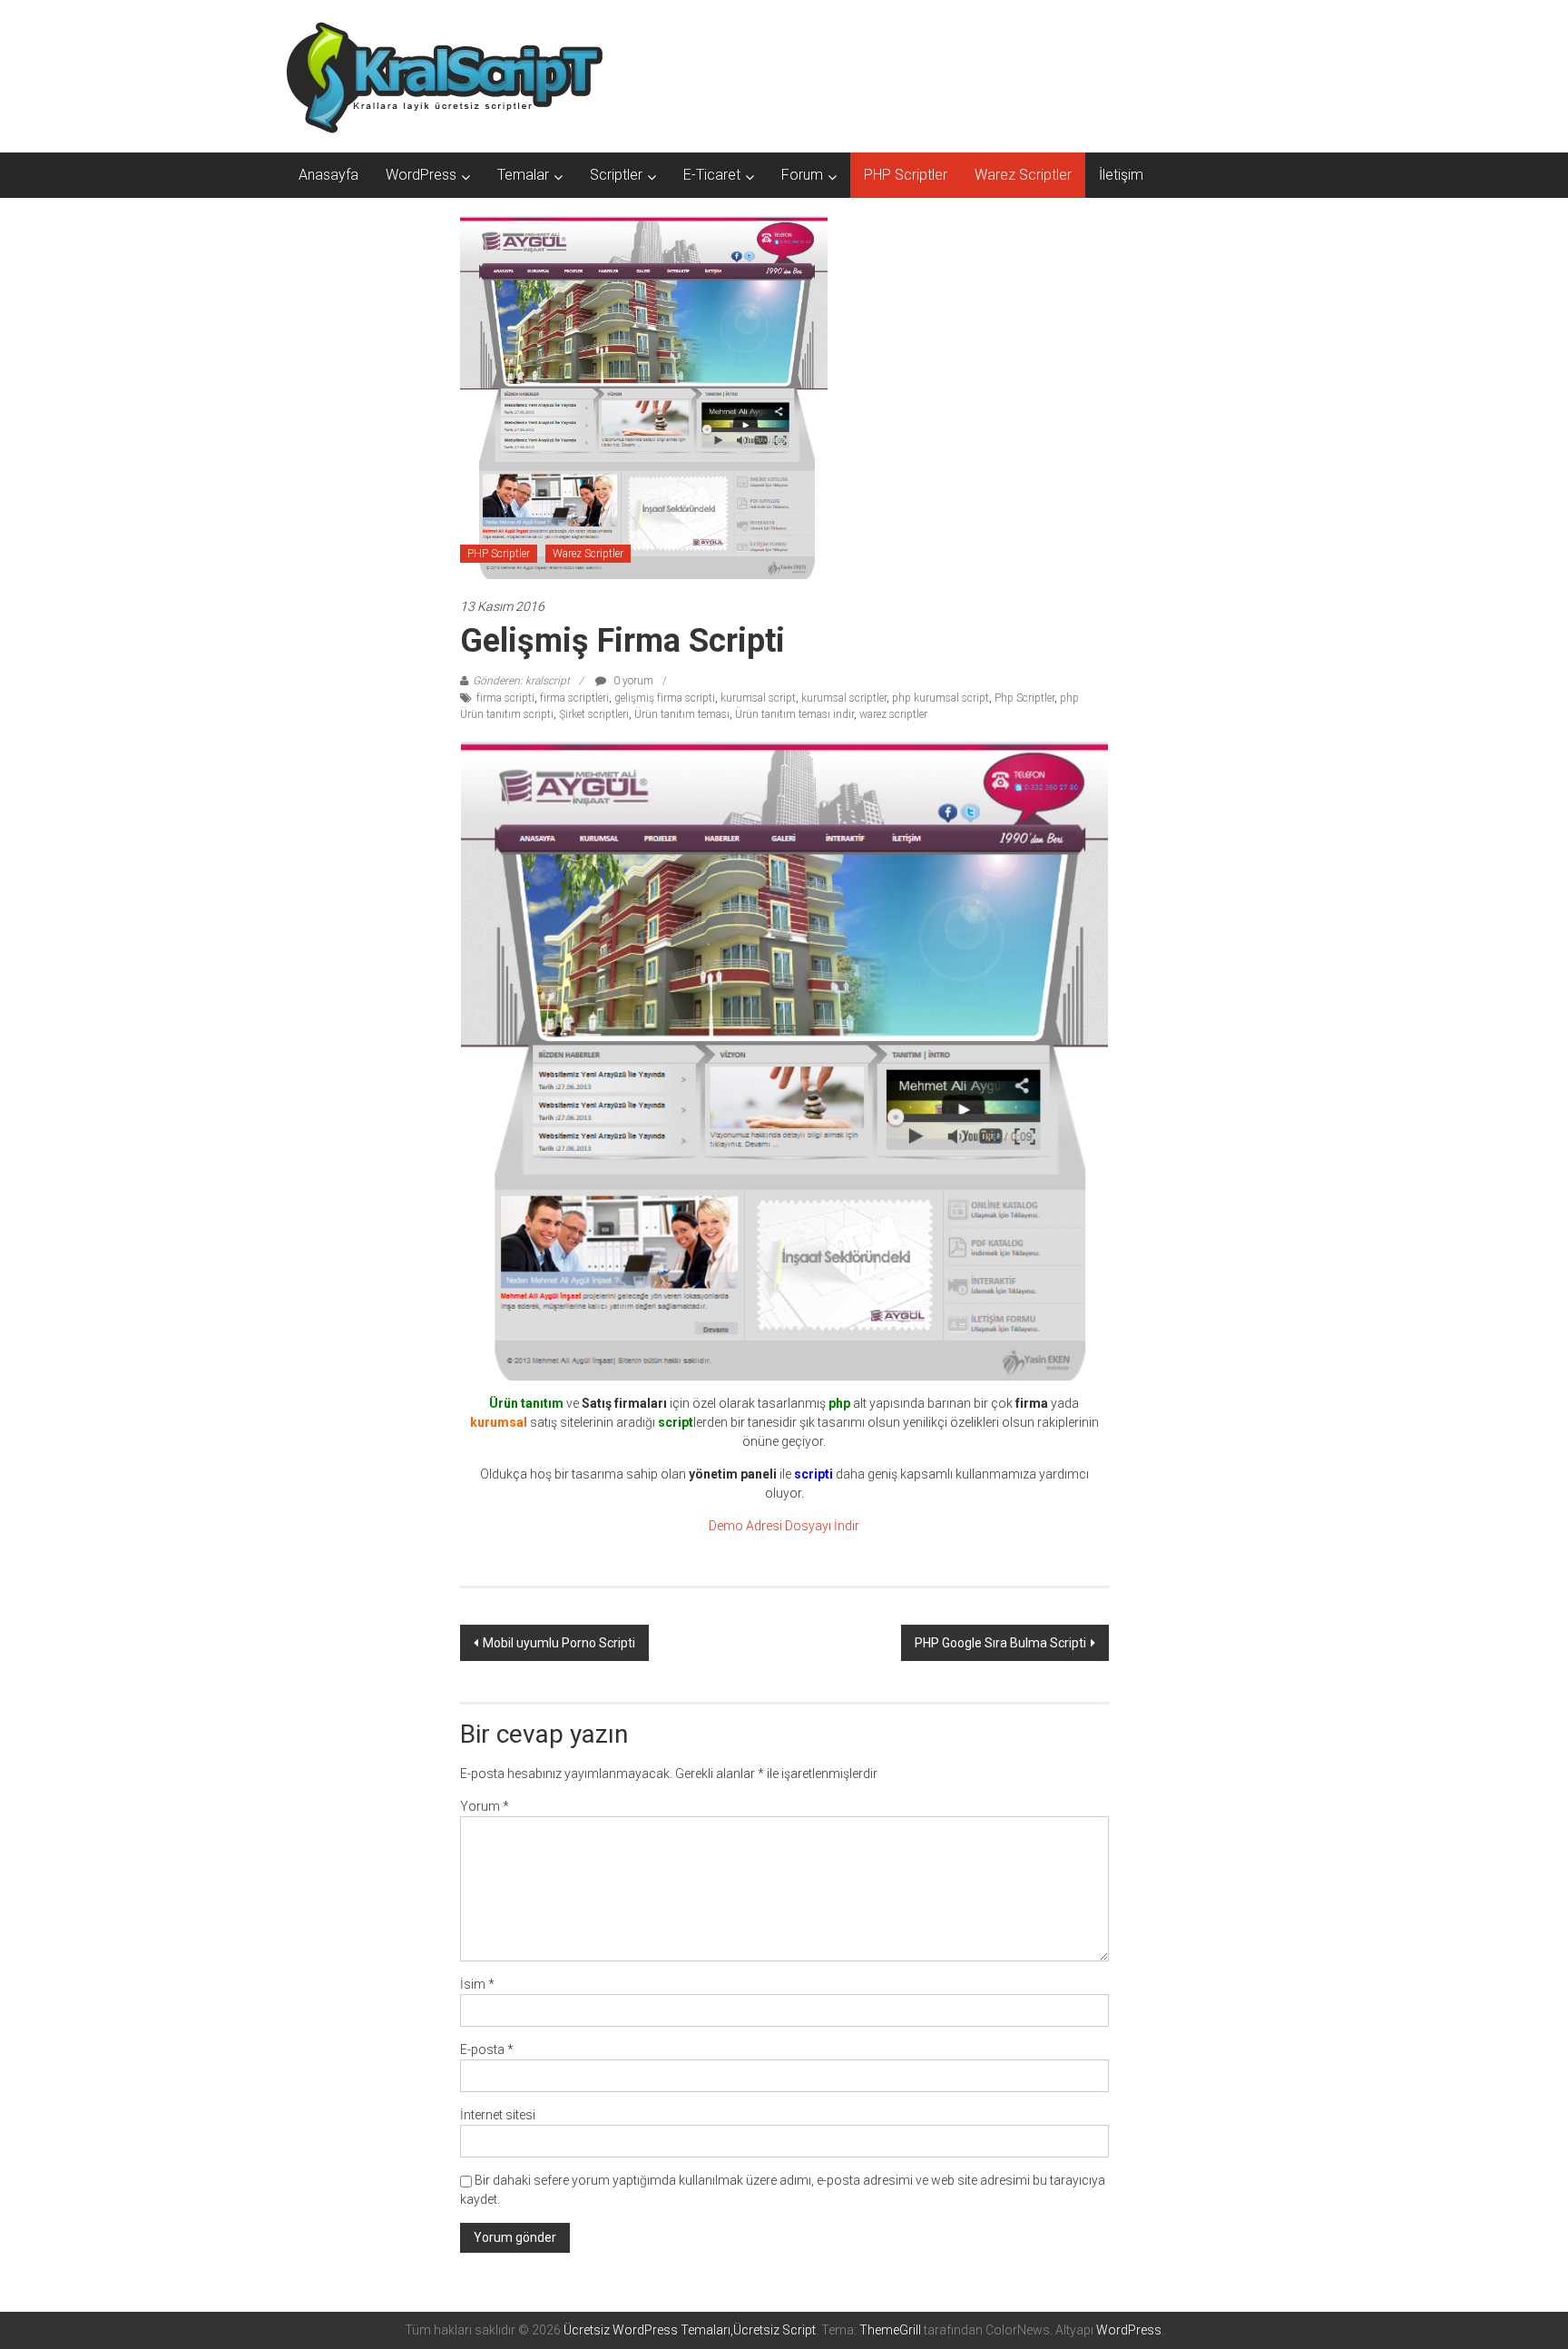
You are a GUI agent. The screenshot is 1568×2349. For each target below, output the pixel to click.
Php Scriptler (1024, 698)
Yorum (485, 1806)
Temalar (523, 175)
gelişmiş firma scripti (665, 698)
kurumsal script (758, 698)
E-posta (487, 2049)
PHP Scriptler (906, 175)
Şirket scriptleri (594, 714)
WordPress (421, 175)
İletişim (1121, 175)
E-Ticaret (712, 175)
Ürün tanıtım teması (682, 714)
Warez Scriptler (1023, 175)
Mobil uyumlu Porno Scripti (559, 1643)
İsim (477, 1984)
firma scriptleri (574, 698)
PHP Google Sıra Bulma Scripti (1000, 1643)
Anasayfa (328, 175)
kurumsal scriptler (844, 698)
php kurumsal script (941, 698)
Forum (802, 175)
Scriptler (616, 175)
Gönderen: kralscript (521, 681)
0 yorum (632, 681)
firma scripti (505, 698)
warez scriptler (893, 714)
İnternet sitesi (498, 2115)
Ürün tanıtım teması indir (794, 714)
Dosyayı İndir (822, 1526)
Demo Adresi (745, 1526)
